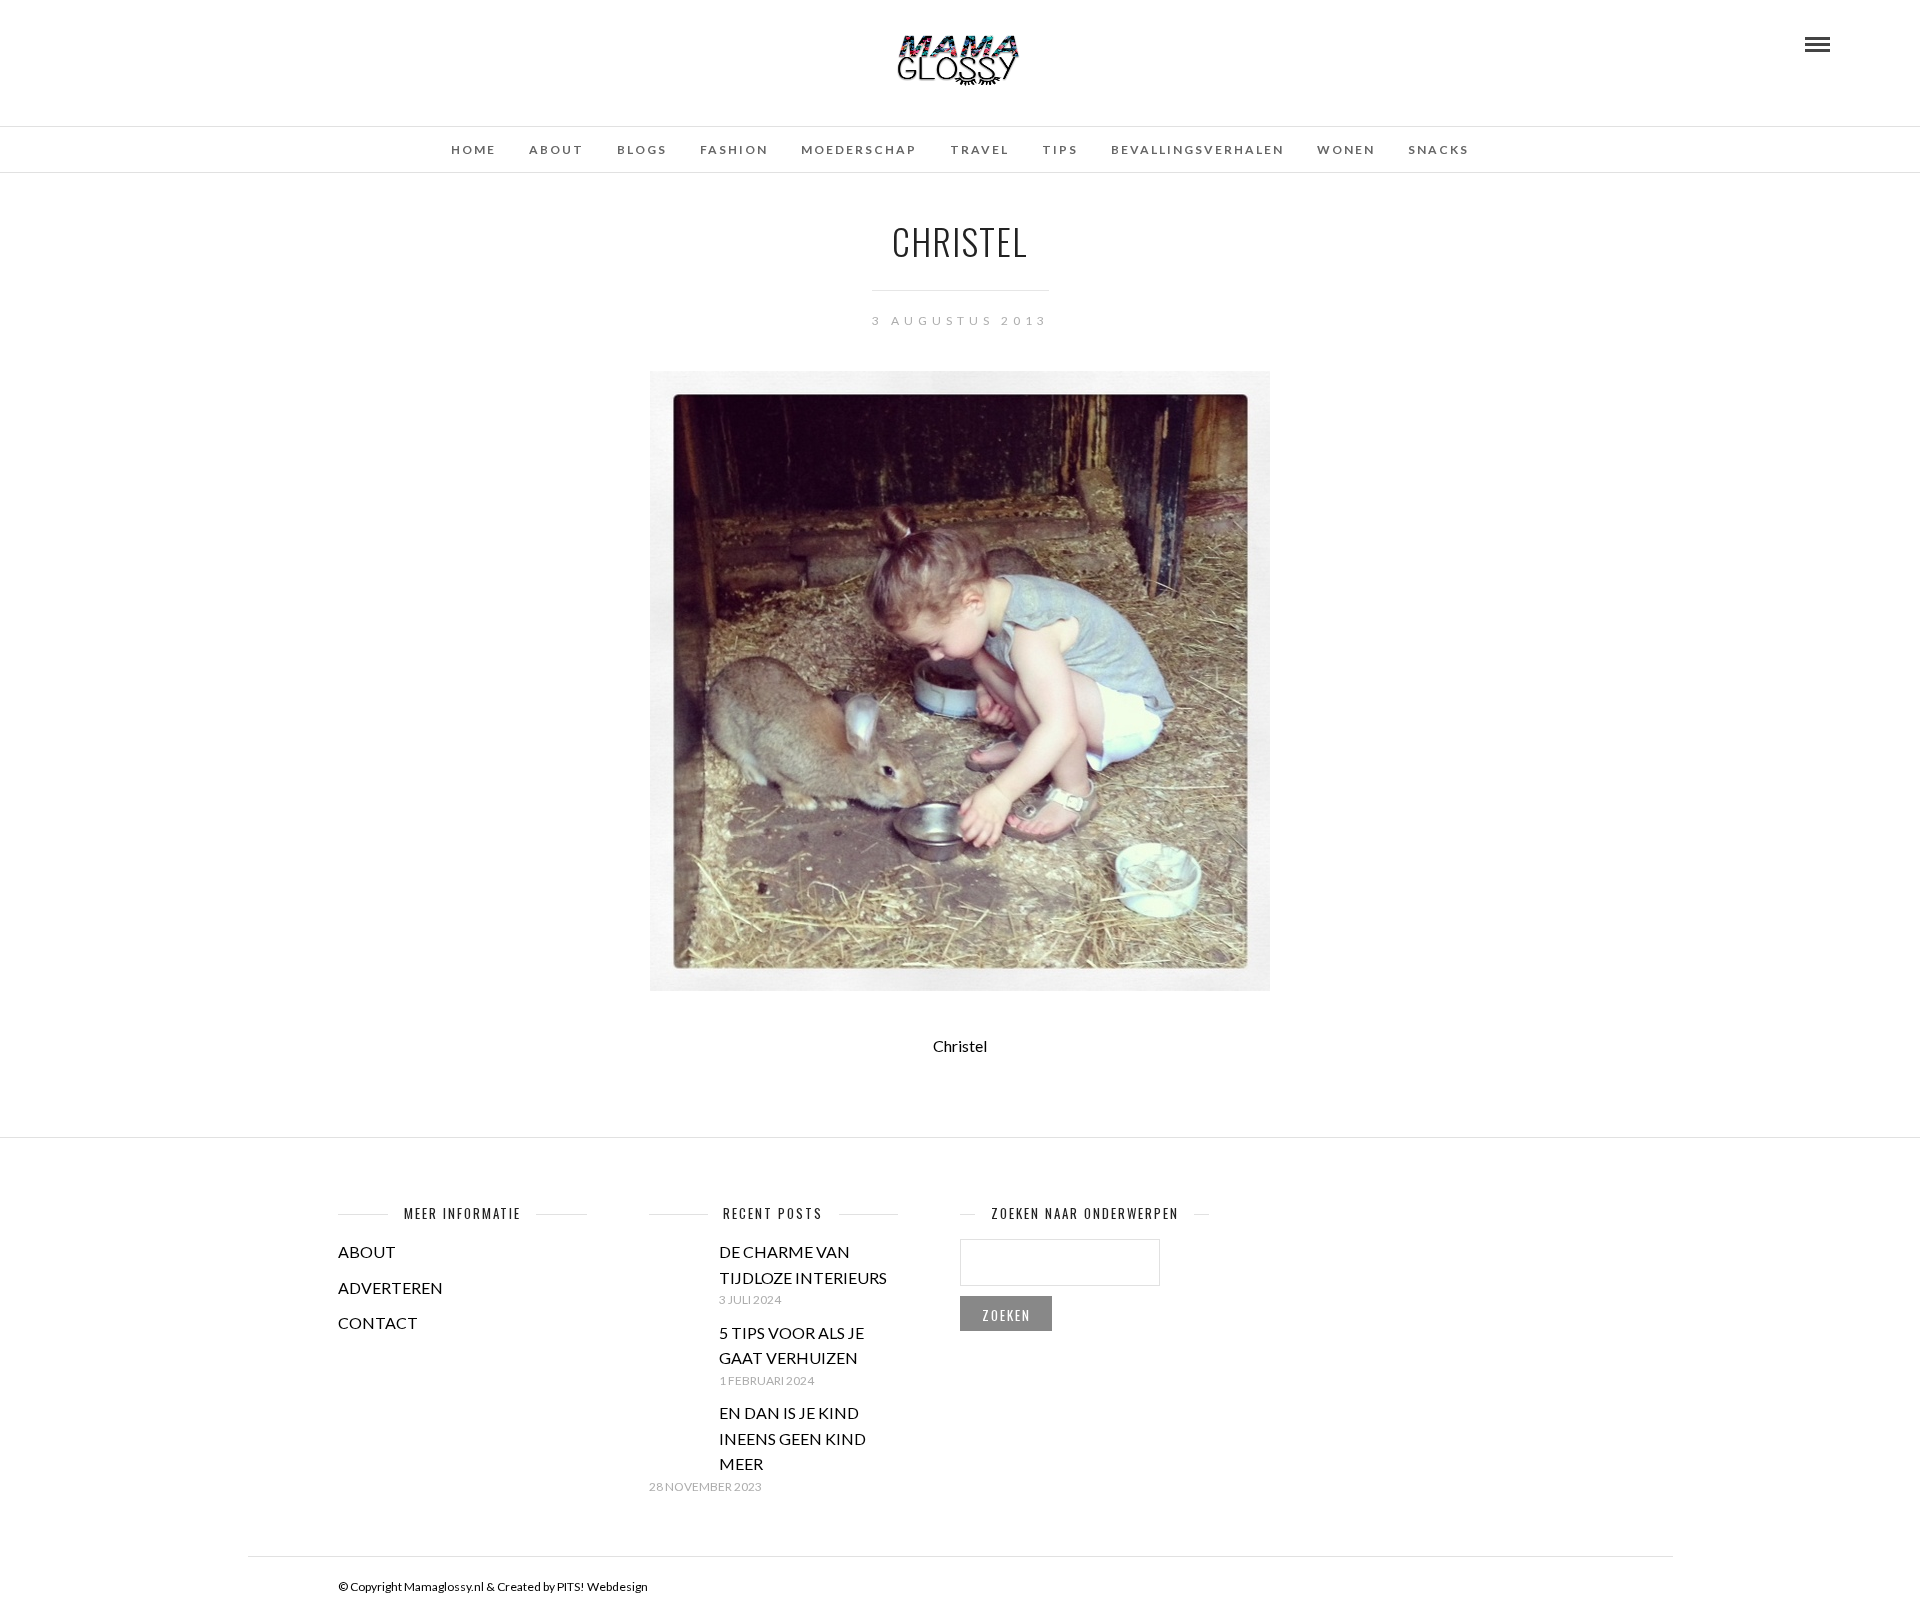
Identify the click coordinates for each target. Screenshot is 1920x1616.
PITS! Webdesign (602, 1586)
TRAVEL (979, 149)
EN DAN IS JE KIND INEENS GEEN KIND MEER (792, 1438)
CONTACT (378, 1322)
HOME (473, 149)
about (556, 149)
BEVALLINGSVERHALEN (1197, 149)
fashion (734, 149)
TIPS (1060, 149)
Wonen (1346, 149)
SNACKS (1438, 149)
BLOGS (642, 149)
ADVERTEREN (390, 1287)
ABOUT (367, 1251)
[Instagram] (178, 43)
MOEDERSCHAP (859, 149)
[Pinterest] (151, 43)
